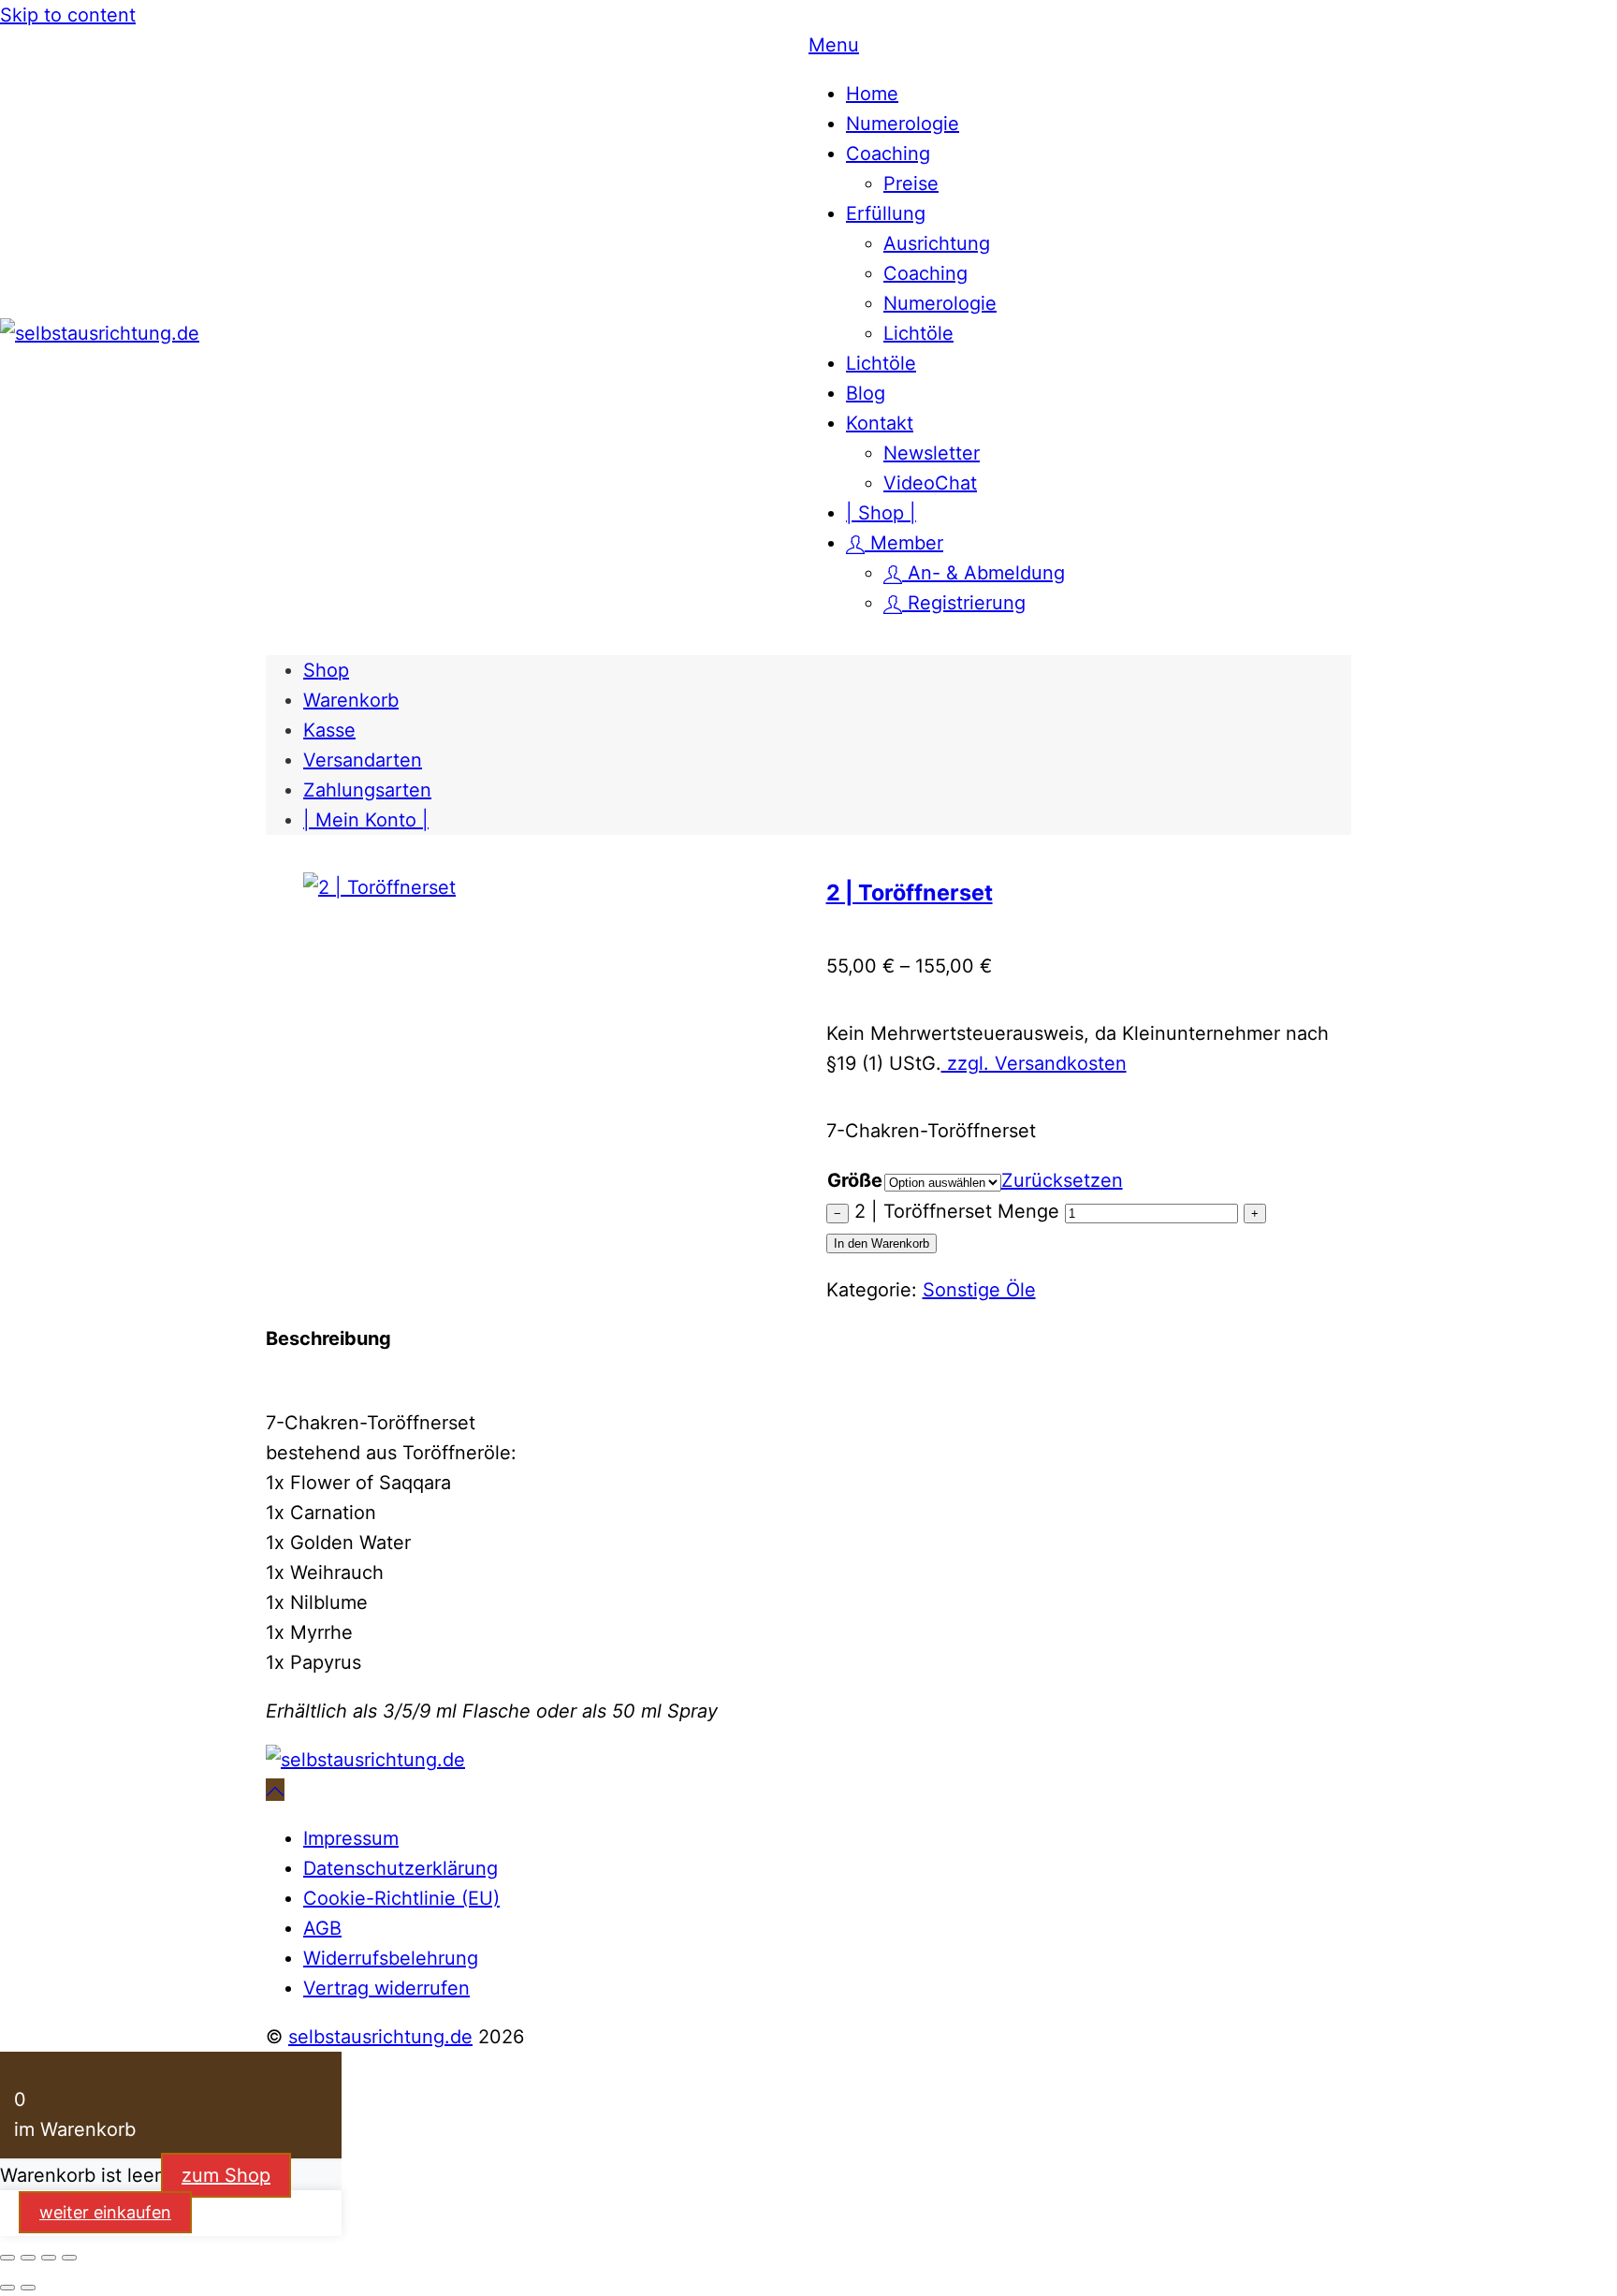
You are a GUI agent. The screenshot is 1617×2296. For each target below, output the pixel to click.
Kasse (329, 730)
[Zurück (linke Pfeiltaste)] (7, 2288)
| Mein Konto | (366, 820)
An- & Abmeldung (983, 573)
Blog (866, 393)
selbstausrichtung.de (380, 2037)
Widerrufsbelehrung (391, 1958)
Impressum (351, 1838)
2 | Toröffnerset (910, 892)
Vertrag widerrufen (386, 1988)
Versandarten (363, 760)
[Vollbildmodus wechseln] (28, 2258)
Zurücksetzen (1062, 1180)
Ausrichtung (937, 243)
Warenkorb (351, 700)
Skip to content (68, 15)
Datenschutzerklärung (401, 1868)
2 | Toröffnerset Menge (957, 1211)
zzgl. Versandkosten (1034, 1063)
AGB (322, 1928)
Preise (911, 183)
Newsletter (932, 453)
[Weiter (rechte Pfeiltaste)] (28, 2288)
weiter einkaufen (105, 2212)
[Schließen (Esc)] (69, 2258)
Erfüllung (886, 213)
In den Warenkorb (881, 1243)
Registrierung (964, 603)
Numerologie (903, 124)
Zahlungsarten (367, 790)
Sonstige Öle (979, 1290)
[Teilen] (49, 2258)
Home (872, 94)
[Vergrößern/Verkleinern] (7, 2258)
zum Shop (226, 2175)
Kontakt (880, 423)
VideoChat (930, 483)
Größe (855, 1180)
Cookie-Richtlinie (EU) (401, 1898)
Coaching (888, 154)
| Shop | (881, 513)
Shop (326, 670)
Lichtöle (918, 333)
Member (904, 543)
